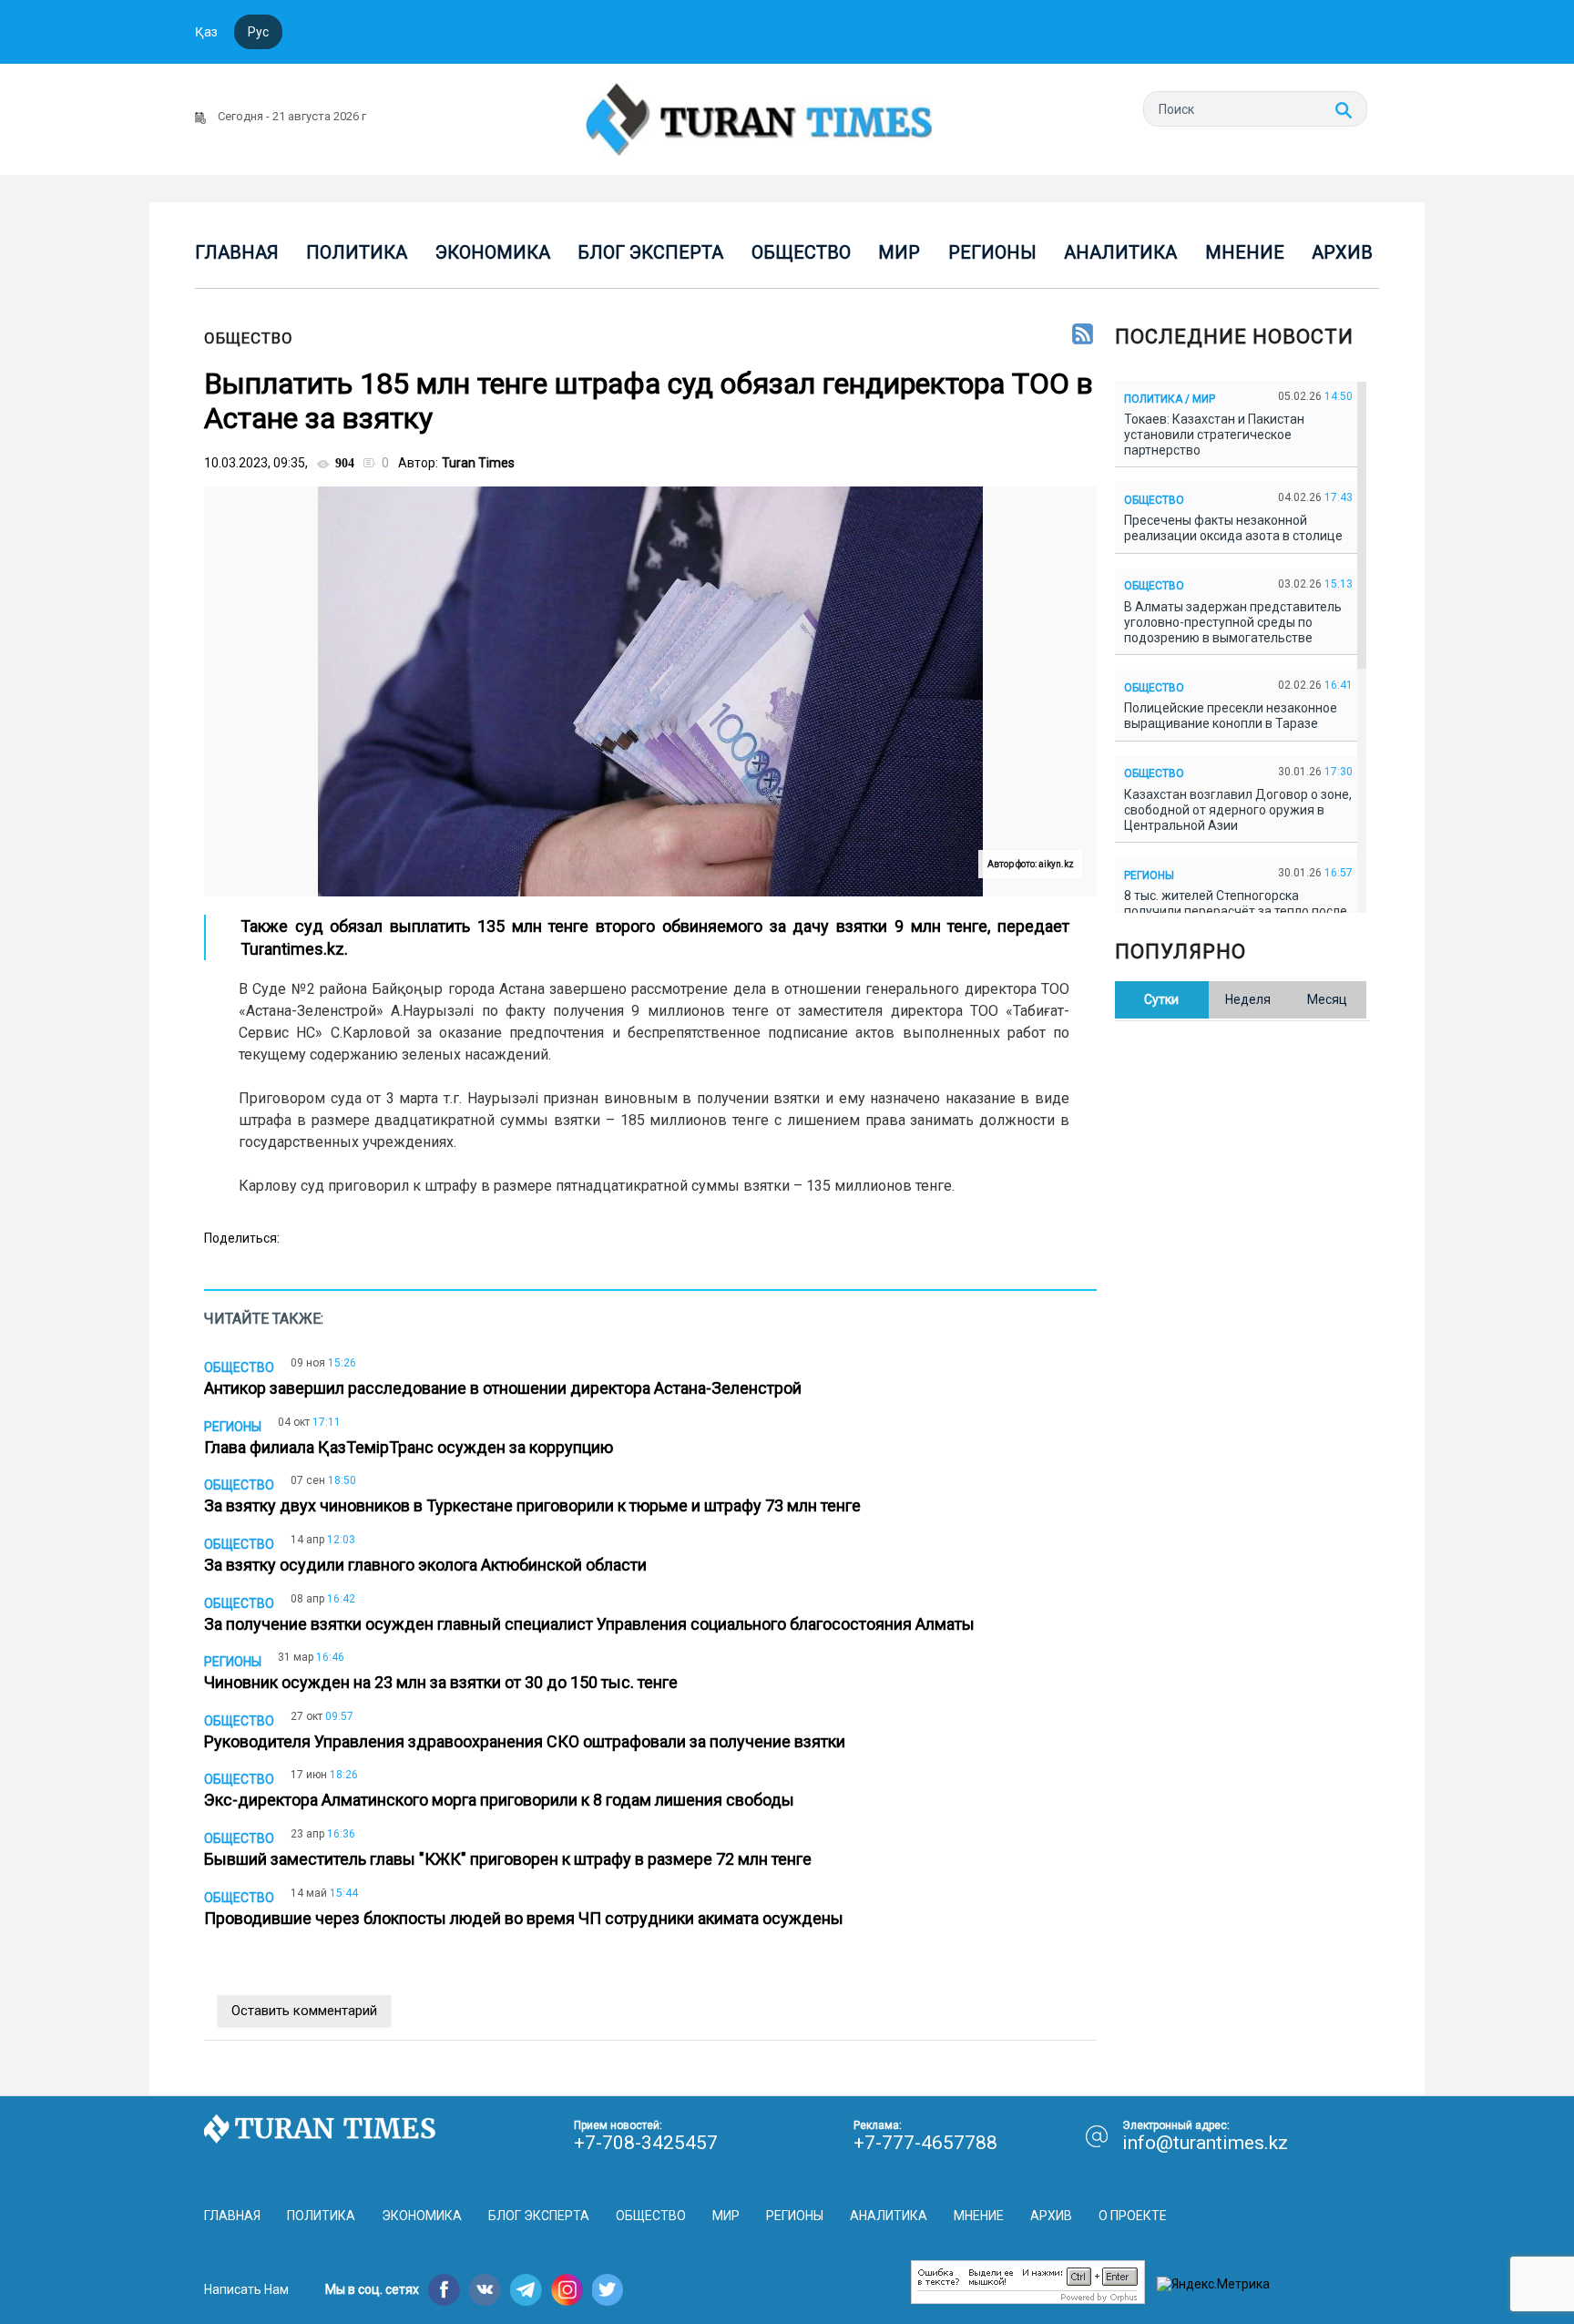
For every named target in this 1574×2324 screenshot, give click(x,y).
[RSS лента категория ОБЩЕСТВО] (1083, 335)
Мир (899, 252)
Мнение (1245, 252)
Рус (258, 32)
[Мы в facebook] (444, 2290)
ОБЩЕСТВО (249, 338)
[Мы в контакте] (485, 2290)
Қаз (206, 32)
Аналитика (1120, 252)
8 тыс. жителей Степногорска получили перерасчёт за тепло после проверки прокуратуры (1236, 911)
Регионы (992, 252)
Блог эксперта (650, 252)
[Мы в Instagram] (567, 2290)
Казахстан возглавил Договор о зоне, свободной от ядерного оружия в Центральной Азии (1238, 810)
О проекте (1133, 2216)
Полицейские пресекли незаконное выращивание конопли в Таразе (1231, 716)
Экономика (493, 252)
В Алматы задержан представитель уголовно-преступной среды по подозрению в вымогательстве (1233, 622)
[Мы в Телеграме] (526, 2290)
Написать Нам (246, 2289)
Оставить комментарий (304, 2011)
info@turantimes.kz (1205, 2143)
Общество (801, 252)
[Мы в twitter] (608, 2290)
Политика (357, 252)
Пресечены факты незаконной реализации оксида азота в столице (1236, 528)
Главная (237, 252)
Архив (1342, 252)
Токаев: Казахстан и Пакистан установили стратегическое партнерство (1214, 435)
